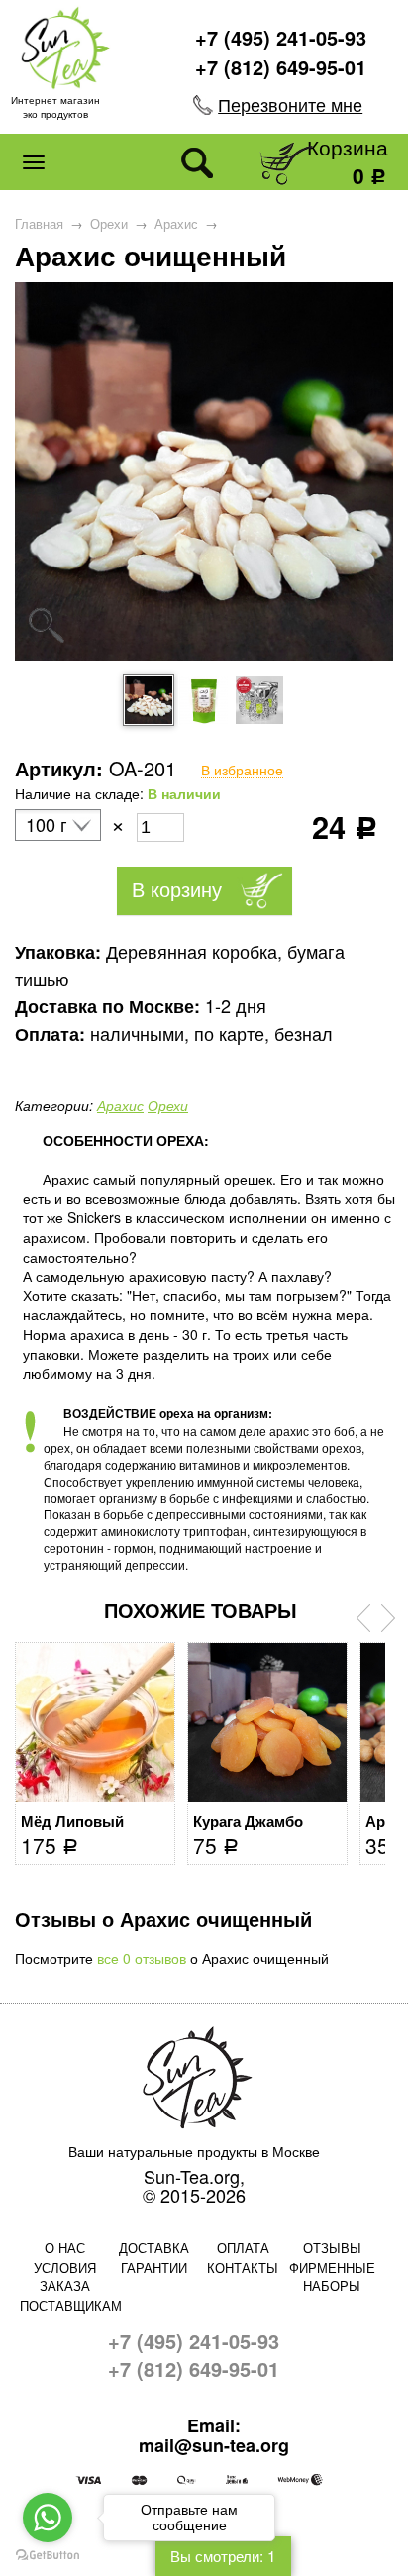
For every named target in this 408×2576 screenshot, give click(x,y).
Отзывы (332, 2248)
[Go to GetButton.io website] (48, 2556)
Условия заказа (65, 2276)
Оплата (243, 2248)
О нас (65, 2248)
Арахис (176, 224)
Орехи (109, 224)
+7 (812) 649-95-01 (281, 67)
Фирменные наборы (332, 2276)
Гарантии (154, 2267)
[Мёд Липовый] (95, 1722)
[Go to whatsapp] (48, 2518)
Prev (363, 1618)
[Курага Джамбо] (267, 1722)
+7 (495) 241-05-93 (281, 37)
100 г (47, 825)
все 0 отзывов (142, 1958)
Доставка (154, 2248)
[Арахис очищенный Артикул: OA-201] (204, 655)
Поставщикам (64, 2305)
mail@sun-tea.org (214, 2446)
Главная (39, 224)
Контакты (243, 2267)
